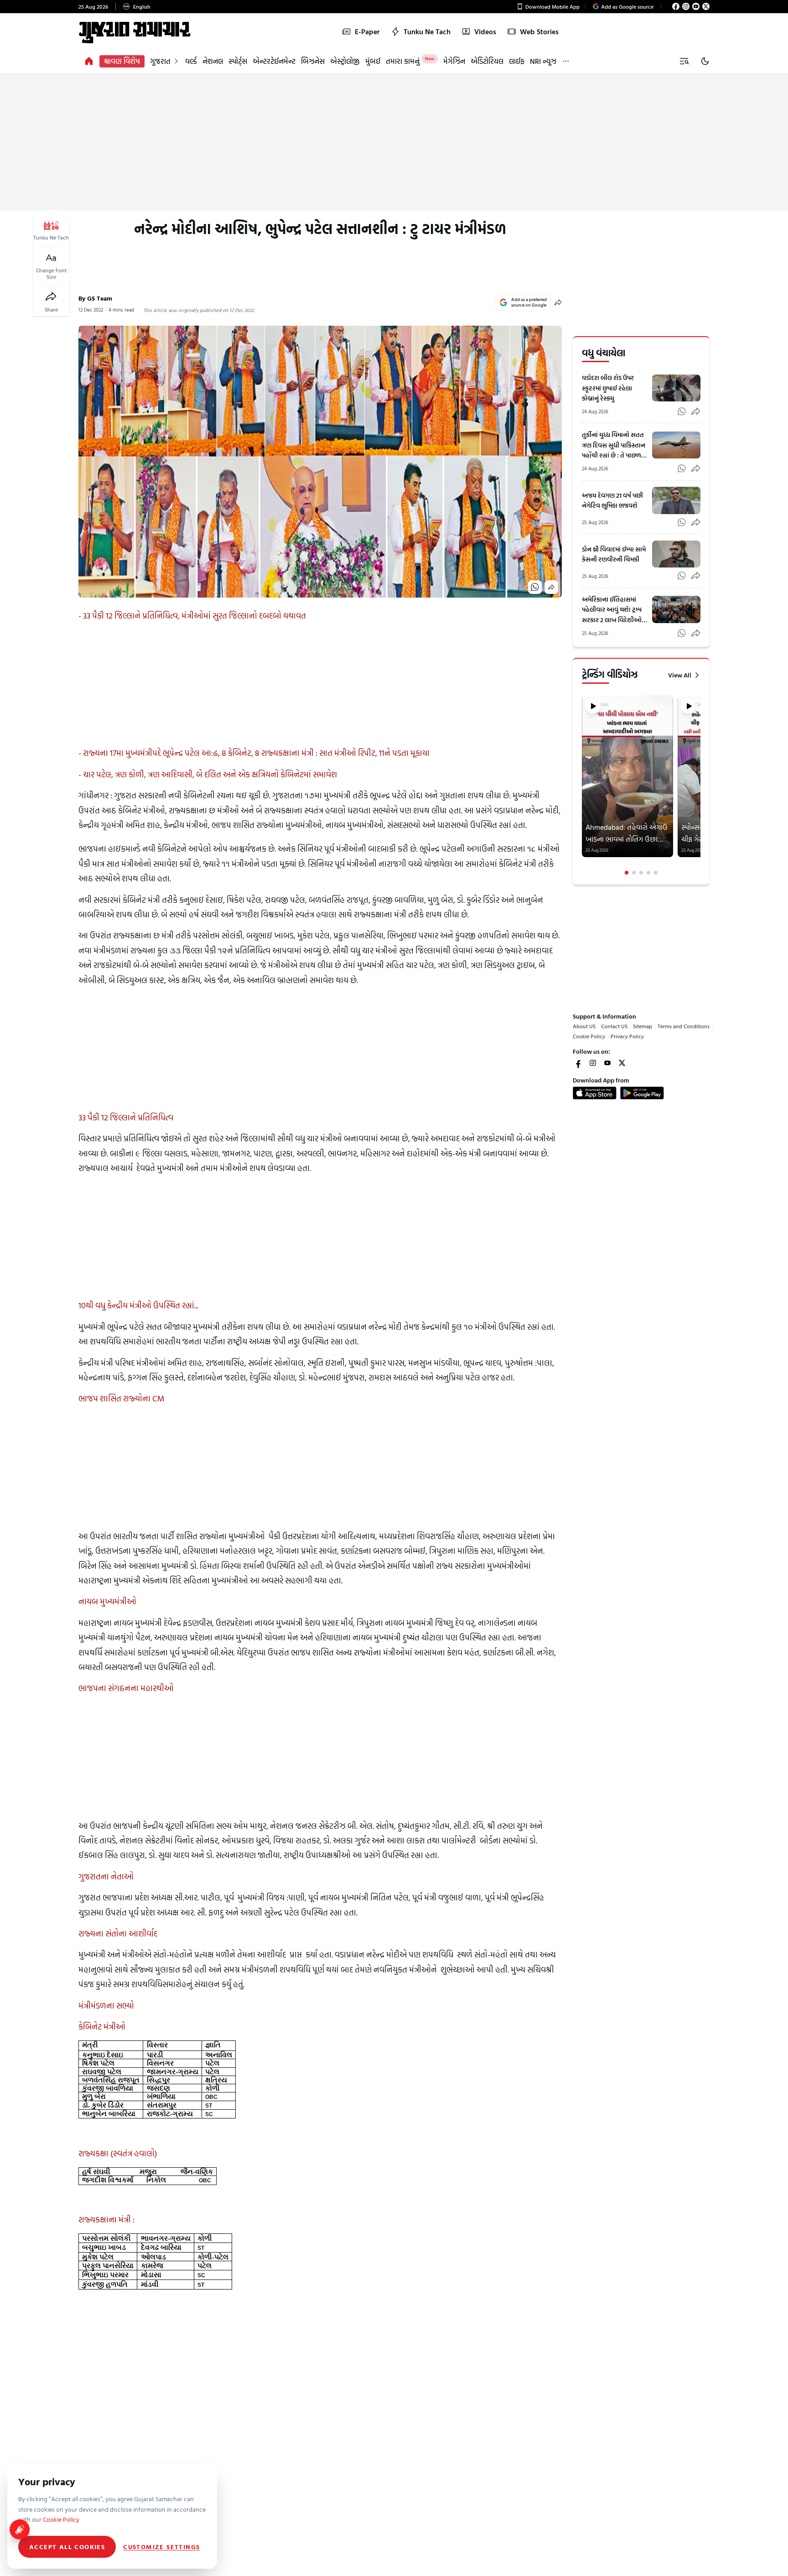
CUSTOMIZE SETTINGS (161, 2547)
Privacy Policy (627, 1036)
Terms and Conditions (684, 1026)
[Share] (51, 297)
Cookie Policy (589, 1036)
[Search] (684, 61)
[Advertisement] (394, 142)
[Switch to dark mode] (705, 61)
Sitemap (643, 1026)
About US (584, 1026)
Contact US (614, 1026)
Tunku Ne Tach (427, 31)
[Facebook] (676, 6)
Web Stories (539, 31)
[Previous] (583, 785)
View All (680, 675)
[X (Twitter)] (706, 6)
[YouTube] (696, 6)
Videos (485, 31)
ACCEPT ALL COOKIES (67, 2547)
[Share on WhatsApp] (535, 587)
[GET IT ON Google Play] (642, 1093)
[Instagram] (686, 6)
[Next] (700, 785)
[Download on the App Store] (595, 1093)
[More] (566, 61)
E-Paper (367, 31)
